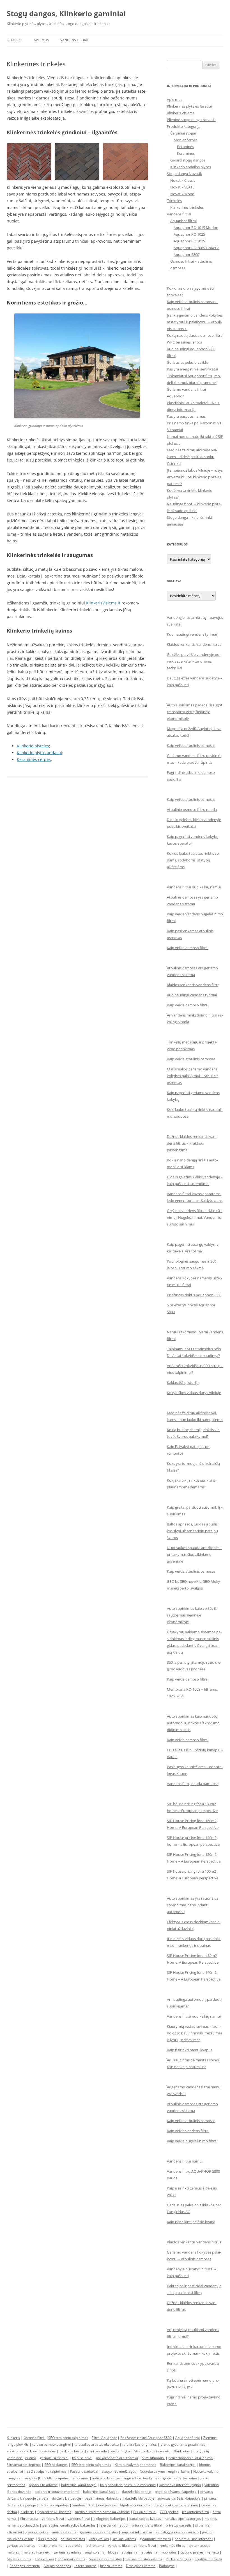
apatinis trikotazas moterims (57, 2492)
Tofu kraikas (44, 2559)
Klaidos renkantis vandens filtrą (193, 985)
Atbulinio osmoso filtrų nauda (192, 810)
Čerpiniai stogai (183, 133)
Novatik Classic (183, 180)
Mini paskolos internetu (152, 2451)
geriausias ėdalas (68, 2552)
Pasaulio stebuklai (84, 2471)
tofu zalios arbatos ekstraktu (96, 2444)
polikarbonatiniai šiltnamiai (117, 2458)
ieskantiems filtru (196, 2512)
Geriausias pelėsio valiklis (188, 362)
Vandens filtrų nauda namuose (193, 1784)
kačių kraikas (99, 2539)
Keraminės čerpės (34, 759)
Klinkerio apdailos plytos (191, 167)
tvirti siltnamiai (153, 2458)
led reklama (95, 2546)
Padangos (167, 2566)
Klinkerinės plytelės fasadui (189, 106)
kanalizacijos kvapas (145, 2519)
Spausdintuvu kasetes (54, 2512)
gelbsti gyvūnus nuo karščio (177, 2532)
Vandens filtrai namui (185, 2161)
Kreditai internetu (208, 2559)
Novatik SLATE (182, 187)
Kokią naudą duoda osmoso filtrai (195, 335)
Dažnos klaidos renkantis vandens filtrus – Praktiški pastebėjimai (192, 1143)
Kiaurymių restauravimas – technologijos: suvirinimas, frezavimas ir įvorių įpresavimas (195, 2033)
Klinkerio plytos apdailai (39, 753)
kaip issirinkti (82, 2458)
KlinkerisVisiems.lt (103, 603)
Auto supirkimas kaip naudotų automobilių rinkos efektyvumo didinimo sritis (193, 1723)
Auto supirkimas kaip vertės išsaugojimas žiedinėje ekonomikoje (192, 1615)
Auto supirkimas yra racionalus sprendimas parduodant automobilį (193, 1905)
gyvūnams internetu (155, 2539)
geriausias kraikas (21, 2546)
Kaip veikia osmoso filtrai (188, 948)
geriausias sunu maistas (99, 2532)
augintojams (95, 2552)
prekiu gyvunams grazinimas (183, 2444)
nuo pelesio (107, 2505)
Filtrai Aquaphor (104, 2438)
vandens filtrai (83, 2505)
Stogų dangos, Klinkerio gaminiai (66, 13)
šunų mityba (48, 2539)
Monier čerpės (186, 140)
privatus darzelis (179, 2525)
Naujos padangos (57, 2566)
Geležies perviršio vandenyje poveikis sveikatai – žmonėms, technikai (194, 661)
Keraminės (186, 153)
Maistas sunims (19, 2559)
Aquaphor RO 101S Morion (196, 228)
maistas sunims (64, 2532)
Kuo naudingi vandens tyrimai (192, 634)
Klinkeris (15, 40)
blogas (113, 2552)
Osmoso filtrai (34, 2438)
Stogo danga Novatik (184, 174)
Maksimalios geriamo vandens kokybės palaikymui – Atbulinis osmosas (193, 1076)
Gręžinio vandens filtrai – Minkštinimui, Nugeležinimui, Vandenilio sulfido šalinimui (195, 1217)
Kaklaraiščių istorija (183, 1383)
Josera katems (111, 2566)
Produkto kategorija (184, 126)
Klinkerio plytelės (33, 746)
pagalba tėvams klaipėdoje (176, 2492)
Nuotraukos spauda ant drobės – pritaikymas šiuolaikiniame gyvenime (195, 1554)
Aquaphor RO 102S (189, 234)
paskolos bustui (72, 2451)
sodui (124, 2525)
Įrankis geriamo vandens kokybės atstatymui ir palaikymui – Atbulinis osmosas (195, 322)
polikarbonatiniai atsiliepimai (191, 2458)
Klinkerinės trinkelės (187, 207)
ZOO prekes (169, 2512)
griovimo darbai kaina (180, 2478)
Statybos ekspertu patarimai (176, 2505)
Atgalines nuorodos (135, 2505)
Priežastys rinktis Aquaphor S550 (194, 1295)
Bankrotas (182, 2451)
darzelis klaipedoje (137, 2492)
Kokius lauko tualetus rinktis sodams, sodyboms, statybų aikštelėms (193, 860)
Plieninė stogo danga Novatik (191, 120)
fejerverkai (108, 2525)
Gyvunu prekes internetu (200, 2552)
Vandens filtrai (74, 40)
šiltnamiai (203, 2525)
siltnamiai (14, 2532)
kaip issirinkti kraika (137, 2532)
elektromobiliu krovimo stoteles (31, 2451)
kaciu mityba (120, 2451)
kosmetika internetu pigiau (180, 2485)
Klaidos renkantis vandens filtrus (194, 644)
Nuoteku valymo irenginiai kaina (165, 2471)
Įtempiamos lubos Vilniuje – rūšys (195, 470)
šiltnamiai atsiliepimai (24, 2465)
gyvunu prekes (37, 2532)
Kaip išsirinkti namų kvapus (190, 2050)
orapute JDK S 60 (38, 2478)
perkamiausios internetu (194, 2539)
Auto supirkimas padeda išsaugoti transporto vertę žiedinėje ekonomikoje (195, 712)
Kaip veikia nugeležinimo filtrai (192, 2141)
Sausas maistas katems (144, 2559)
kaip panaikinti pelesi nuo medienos (128, 2485)
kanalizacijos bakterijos (183, 2519)
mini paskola (97, 2451)
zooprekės (74, 2546)
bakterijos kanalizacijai (79, 2485)
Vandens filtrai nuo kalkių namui (194, 887)
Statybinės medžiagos (119, 2471)
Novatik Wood (182, 194)
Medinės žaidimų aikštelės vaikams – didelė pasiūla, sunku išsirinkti (192, 457)
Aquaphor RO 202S (189, 241)
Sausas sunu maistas (105, 2559)
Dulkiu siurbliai (145, 2512)
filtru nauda (29, 2519)
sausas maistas (73, 2539)
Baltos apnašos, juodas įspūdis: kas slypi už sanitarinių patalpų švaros (193, 1531)
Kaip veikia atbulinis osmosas (191, 745)
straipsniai (130, 2552)
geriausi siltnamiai (54, 2458)
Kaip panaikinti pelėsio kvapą (191, 2222)
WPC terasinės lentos (184, 342)
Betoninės (185, 147)
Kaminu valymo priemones (135, 2465)
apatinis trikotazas (43, 2485)
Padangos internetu (25, 2566)
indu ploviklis (102, 2478)
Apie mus (41, 40)
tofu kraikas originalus (140, 2444)
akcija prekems (50, 2546)
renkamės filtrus (172, 2546)
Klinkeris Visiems (181, 113)
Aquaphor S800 (186, 254)
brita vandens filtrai (147, 2525)
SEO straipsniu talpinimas (68, 2438)
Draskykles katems (141, 2566)
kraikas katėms (124, 2539)
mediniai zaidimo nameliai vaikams (102, 2512)
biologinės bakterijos (110, 2519)
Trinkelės (174, 201)
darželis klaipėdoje (66, 2498)
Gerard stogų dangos (188, 160)
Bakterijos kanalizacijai (178, 2465)
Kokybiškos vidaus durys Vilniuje (194, 1393)
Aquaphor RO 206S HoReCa (196, 248)
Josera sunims (86, 2566)
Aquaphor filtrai (183, 221)
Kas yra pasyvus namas (186, 416)
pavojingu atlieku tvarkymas (138, 2478)
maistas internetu (36, 2552)
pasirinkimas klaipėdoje (103, 2498)
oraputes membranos (72, 2478)
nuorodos (169, 2552)
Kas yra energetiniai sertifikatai (192, 369)
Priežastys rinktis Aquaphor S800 (146, 2438)
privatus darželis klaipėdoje (179, 2498)
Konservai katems (71, 2559)
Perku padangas (178, 2559)
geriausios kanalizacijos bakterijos (69, 2525)
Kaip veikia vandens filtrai (188, 2131)
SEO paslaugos (56, 2465)
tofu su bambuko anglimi (51, 2444)
